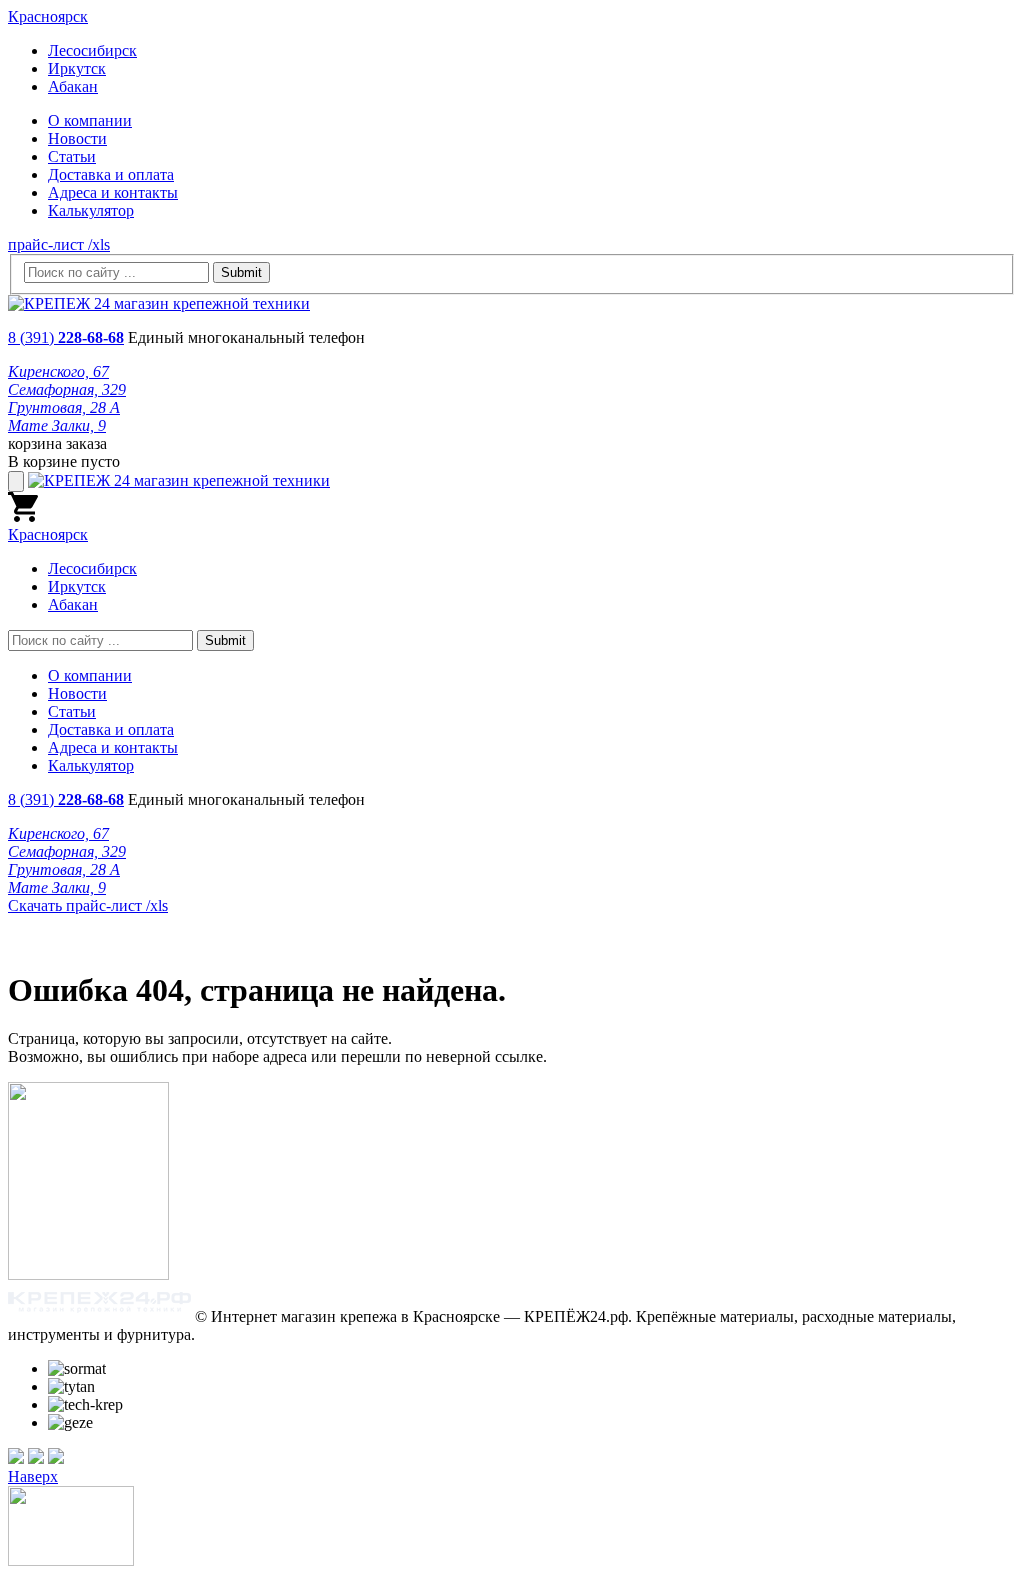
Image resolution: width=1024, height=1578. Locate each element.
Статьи (72, 156)
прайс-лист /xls (59, 244)
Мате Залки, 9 (57, 425)
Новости (77, 138)
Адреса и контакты (113, 192)
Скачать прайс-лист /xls (88, 905)
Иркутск (77, 68)
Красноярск (48, 16)
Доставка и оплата (111, 174)
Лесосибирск (92, 50)
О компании (90, 120)
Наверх (33, 1476)
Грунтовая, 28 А (64, 407)
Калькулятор (91, 210)
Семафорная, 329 (67, 389)
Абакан (73, 86)
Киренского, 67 (58, 371)
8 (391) (66, 337)
